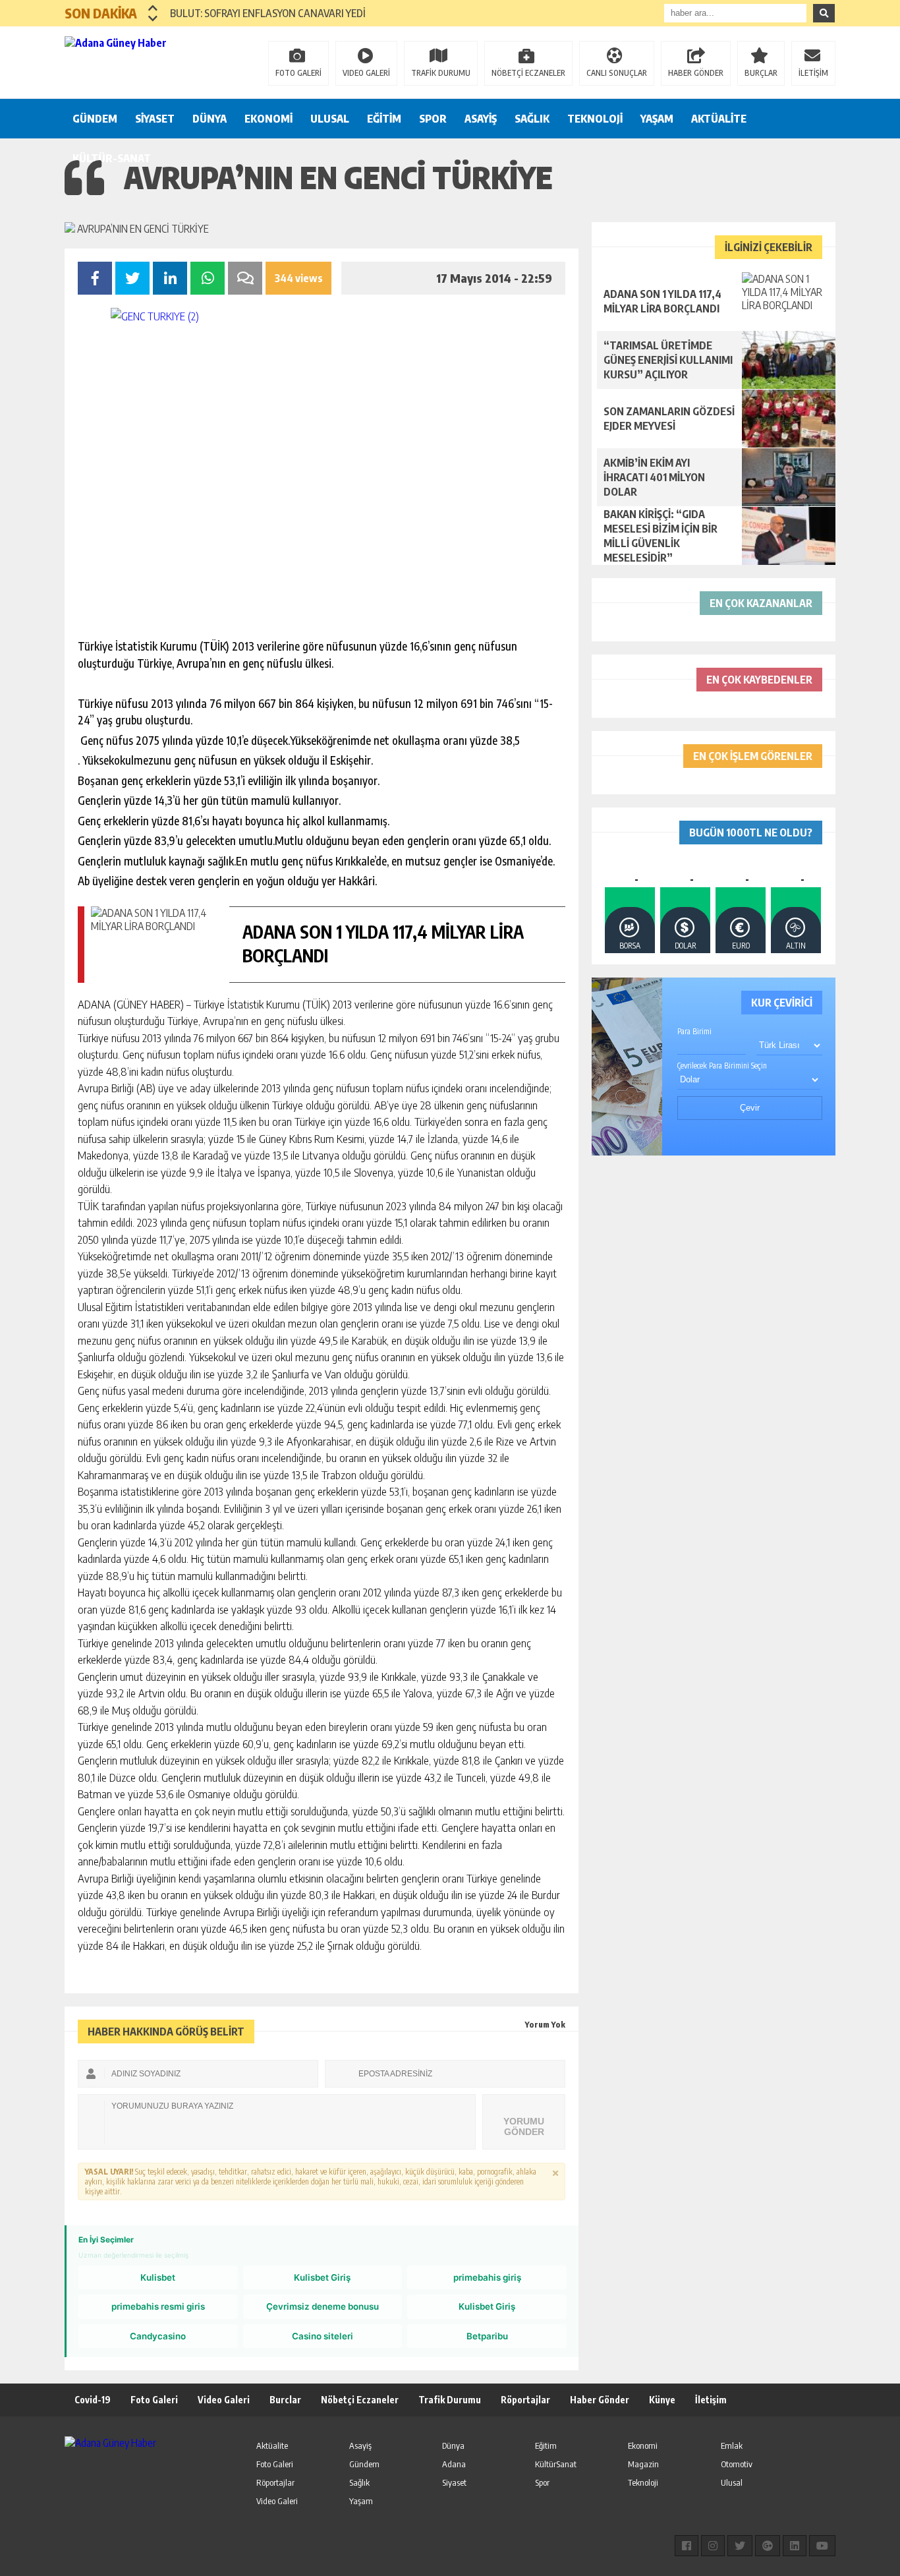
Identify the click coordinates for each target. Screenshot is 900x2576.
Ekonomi (643, 2445)
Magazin (643, 2464)
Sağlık (359, 2482)
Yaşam (361, 2501)
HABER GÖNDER (696, 73)
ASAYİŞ (481, 119)
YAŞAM (657, 119)
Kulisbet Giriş (322, 2277)
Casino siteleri (323, 2336)
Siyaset (454, 2482)
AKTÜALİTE (719, 119)
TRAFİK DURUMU (441, 73)
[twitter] (740, 2546)
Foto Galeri (154, 2400)
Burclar (285, 2400)
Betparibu (487, 2336)
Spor (542, 2482)
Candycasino (158, 2336)
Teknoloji (643, 2482)
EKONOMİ (268, 119)
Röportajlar (525, 2400)
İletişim (711, 2400)
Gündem (364, 2464)
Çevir (750, 1108)
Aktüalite (272, 2445)
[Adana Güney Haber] (150, 61)
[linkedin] (795, 2546)
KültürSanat (556, 2464)
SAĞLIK (532, 119)
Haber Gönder (600, 2400)
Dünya (453, 2445)
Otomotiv (737, 2464)
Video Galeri (224, 2400)
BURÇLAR (761, 73)
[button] (153, 8)
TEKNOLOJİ (595, 119)
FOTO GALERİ (298, 73)
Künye (662, 2400)
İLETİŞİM (813, 73)
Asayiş (360, 2445)
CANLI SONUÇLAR (617, 73)
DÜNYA (210, 119)
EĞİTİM (384, 119)
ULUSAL (330, 119)
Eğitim (546, 2445)
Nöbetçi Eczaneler (360, 2400)
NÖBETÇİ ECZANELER (528, 73)
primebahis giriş (487, 2277)
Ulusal (732, 2482)
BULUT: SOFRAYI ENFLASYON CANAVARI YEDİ (268, 13)
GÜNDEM (95, 119)
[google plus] (768, 2546)
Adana (454, 2464)
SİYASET (155, 119)
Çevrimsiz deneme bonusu (323, 2306)
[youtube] (822, 2546)
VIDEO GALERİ (366, 73)
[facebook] (687, 2546)
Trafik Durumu (450, 2400)
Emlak (732, 2445)
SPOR (433, 119)
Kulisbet (158, 2277)
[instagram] (713, 2546)
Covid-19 (93, 2400)
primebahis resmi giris (158, 2306)
